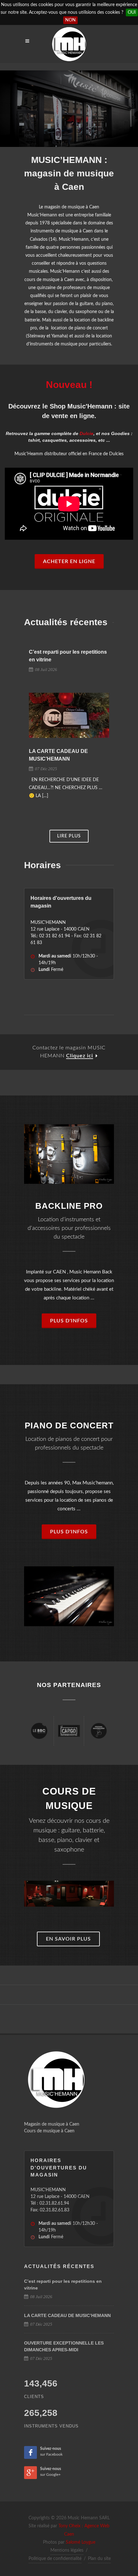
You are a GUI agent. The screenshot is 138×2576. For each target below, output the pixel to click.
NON (70, 20)
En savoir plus (68, 1939)
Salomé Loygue (81, 2542)
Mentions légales (67, 2550)
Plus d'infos (69, 1321)
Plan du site (99, 2559)
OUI (132, 12)
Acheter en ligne (69, 561)
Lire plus (69, 836)
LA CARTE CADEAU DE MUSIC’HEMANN (67, 2315)
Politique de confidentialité (55, 2559)
